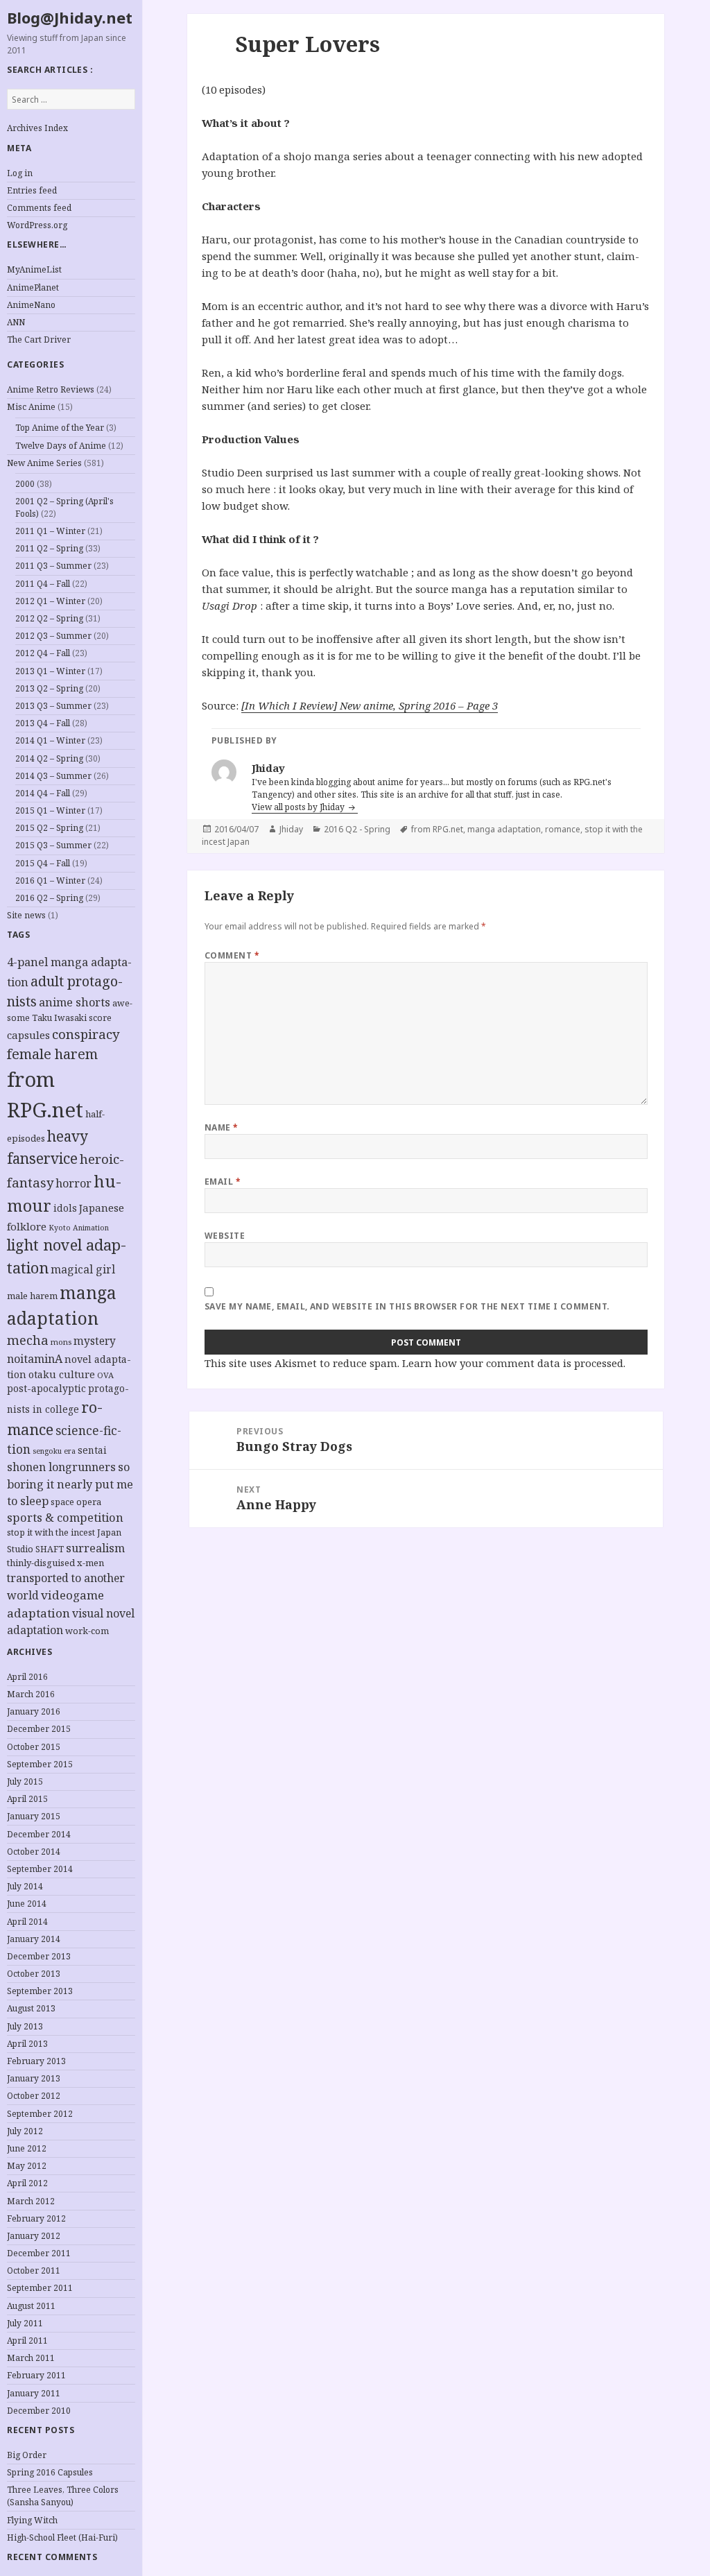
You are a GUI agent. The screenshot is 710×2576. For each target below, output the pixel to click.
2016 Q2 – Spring (49, 898)
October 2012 (34, 2096)
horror (73, 1183)
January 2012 (34, 2236)
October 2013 (34, 1974)
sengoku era (54, 1451)
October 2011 (34, 2270)
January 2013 (34, 2078)
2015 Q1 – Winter (50, 810)
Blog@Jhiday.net (70, 17)
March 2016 (31, 1694)
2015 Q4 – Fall (43, 863)
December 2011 (39, 2253)
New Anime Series (44, 463)
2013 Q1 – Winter (50, 671)
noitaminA (35, 1359)
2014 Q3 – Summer (53, 776)
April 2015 (27, 1799)
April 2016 (27, 1677)
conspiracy (86, 1034)
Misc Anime (31, 407)
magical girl (83, 1269)
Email (223, 1182)
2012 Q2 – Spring (49, 618)
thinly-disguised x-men (55, 1563)
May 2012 (27, 2166)
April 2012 (27, 2183)
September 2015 (40, 1764)
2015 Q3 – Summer (53, 845)
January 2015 (34, 1816)
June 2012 (27, 2148)
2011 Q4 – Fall (43, 584)
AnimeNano (31, 305)
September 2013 (40, 1991)
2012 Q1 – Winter (50, 601)
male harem (32, 1296)
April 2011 (27, 2341)
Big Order (27, 2455)
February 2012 (36, 2218)
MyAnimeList (34, 269)
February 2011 (36, 2375)
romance (563, 829)
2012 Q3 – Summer (53, 636)
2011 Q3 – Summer (53, 566)
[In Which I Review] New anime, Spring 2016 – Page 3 (370, 705)
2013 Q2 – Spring (49, 688)
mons (61, 1342)
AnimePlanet (33, 287)
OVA (105, 1375)
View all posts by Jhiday (299, 807)
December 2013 (39, 1956)
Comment (232, 955)
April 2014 (27, 1922)
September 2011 (40, 2288)
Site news (26, 915)
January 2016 (34, 1711)
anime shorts (75, 1002)
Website (225, 1236)
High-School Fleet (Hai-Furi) (62, 2538)
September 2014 (40, 1869)
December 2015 (39, 1729)
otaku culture (62, 1374)
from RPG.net (437, 829)
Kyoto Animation (79, 1228)
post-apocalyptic (46, 1388)
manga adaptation (504, 829)
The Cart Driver (39, 340)
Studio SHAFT (35, 1549)
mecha (28, 1340)
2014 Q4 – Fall (43, 793)
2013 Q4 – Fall (43, 723)
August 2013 (31, 2008)
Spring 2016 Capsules (50, 2472)
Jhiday (291, 829)
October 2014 (34, 1852)
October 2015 (34, 1747)
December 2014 (39, 1834)
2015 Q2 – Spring (49, 828)
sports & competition (65, 1517)
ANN (16, 322)
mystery (95, 1341)
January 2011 (34, 2393)
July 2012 (25, 2131)
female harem (52, 1054)
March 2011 (31, 2358)
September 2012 (40, 2114)
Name (222, 1127)
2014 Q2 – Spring (49, 758)
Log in (20, 173)
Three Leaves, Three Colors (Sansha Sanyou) (63, 2496)
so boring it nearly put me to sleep (70, 1484)
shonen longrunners (61, 1467)
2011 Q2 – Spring (49, 548)
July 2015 (25, 1781)
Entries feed (32, 190)
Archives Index (37, 128)
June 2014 (27, 1904)
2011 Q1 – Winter (50, 531)
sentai (92, 1450)
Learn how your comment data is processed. (514, 1363)
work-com (87, 1631)
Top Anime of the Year (60, 428)
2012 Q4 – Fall (43, 653)
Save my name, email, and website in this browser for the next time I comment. (407, 1306)
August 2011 (31, 2306)
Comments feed (39, 208)
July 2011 (25, 2323)
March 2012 (31, 2201)
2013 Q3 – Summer (53, 706)
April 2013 (27, 2044)
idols (65, 1208)
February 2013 (36, 2061)
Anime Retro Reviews (51, 389)
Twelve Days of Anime (61, 446)
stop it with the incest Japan (64, 1532)
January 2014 (34, 1939)
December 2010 (39, 2411)
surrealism (95, 1548)
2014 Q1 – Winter (50, 740)
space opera (76, 1502)
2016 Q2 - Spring (357, 829)
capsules (28, 1035)
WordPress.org (37, 225)
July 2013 (25, 2026)
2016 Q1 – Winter (50, 881)
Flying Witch (32, 2520)
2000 (25, 484)
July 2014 (25, 1886)
